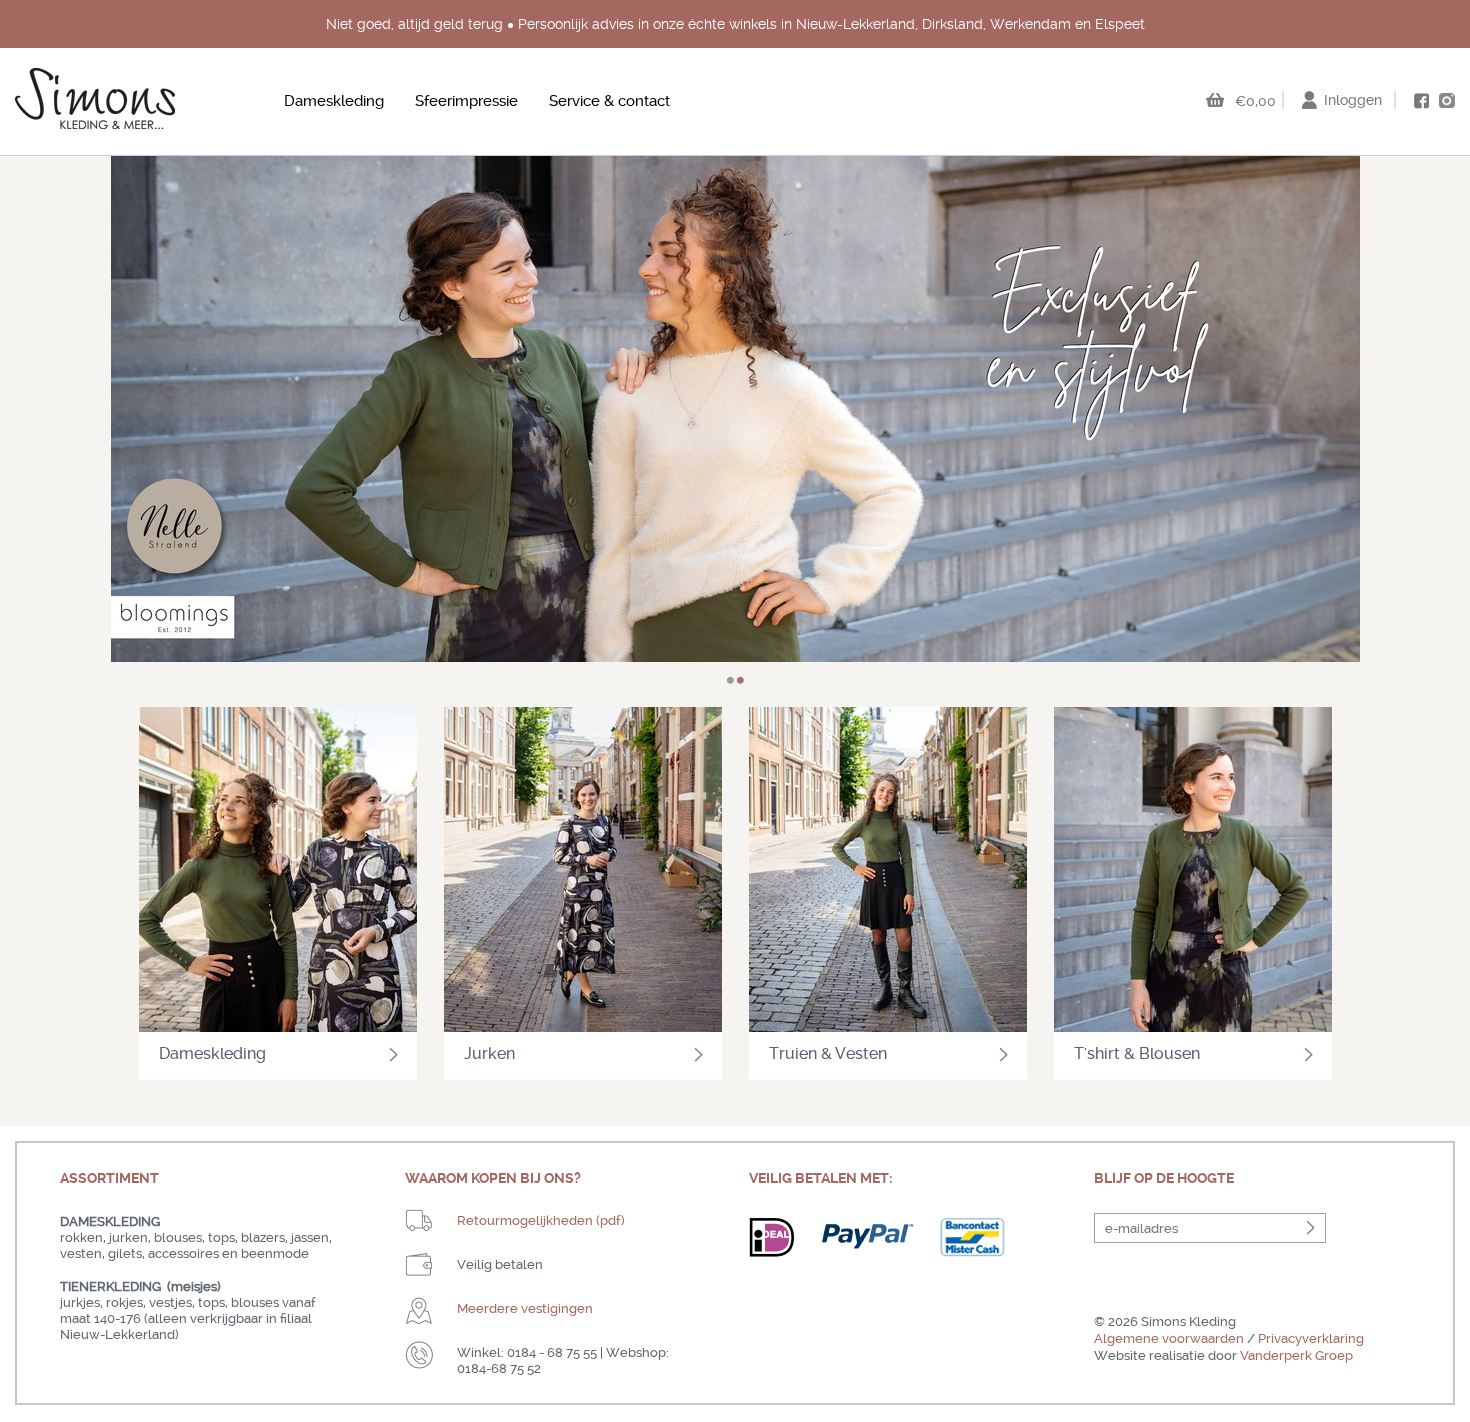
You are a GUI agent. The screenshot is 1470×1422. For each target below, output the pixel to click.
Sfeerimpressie (466, 101)
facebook (1421, 101)
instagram (1447, 100)
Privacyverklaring (1311, 1338)
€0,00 (1255, 101)
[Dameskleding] (278, 872)
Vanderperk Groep (1296, 1355)
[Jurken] (583, 872)
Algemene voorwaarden (1169, 1338)
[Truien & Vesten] (888, 872)
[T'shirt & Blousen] (1193, 872)
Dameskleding (334, 101)
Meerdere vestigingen (525, 1308)
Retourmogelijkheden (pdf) (541, 1220)
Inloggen (1353, 100)
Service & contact (609, 101)
